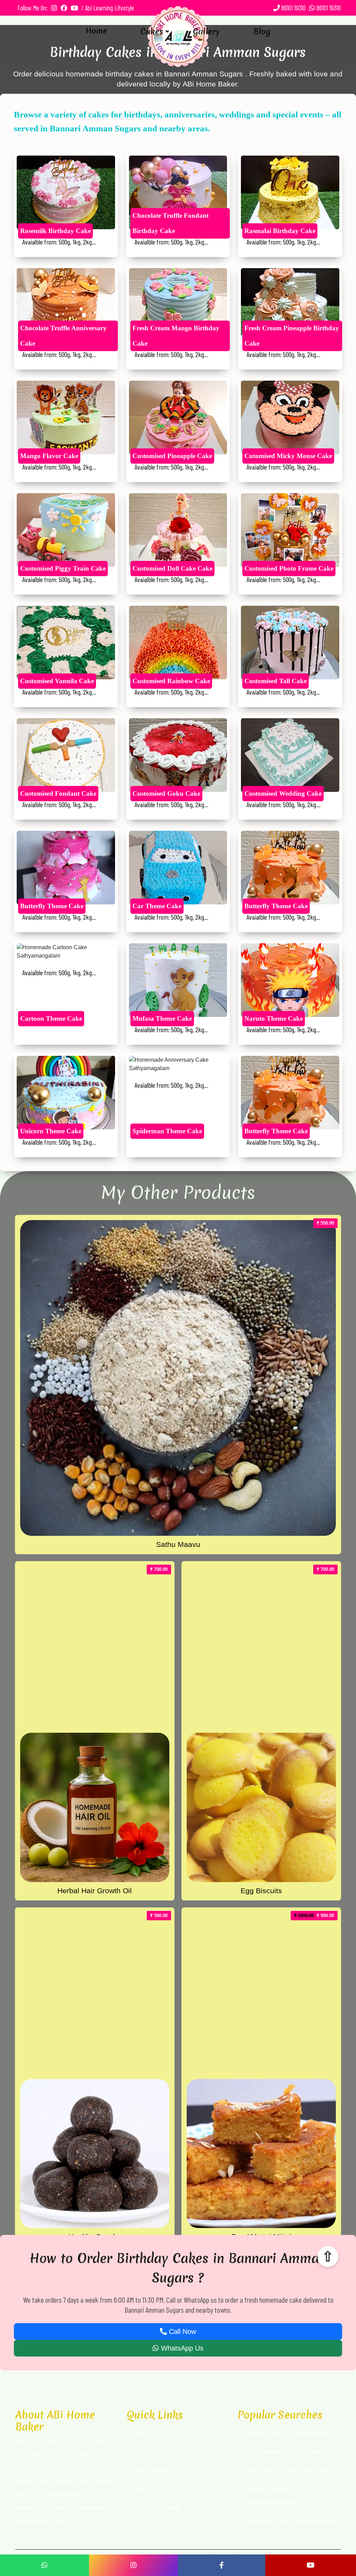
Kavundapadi (89, 2508)
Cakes (152, 32)
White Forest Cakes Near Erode (287, 2470)
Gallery (207, 32)
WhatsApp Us (181, 2348)
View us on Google (158, 2507)
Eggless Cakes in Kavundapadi (286, 2433)
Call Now (181, 2331)
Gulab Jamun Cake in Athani (283, 2452)
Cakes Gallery (152, 2470)
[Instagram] (133, 2565)
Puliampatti (31, 2508)
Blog (262, 32)
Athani (58, 2508)
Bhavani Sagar (48, 2521)
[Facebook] (222, 2565)
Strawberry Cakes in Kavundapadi (290, 2521)
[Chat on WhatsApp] (44, 2565)
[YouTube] (311, 2565)
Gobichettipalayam (66, 2495)
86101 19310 (293, 8)
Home (96, 31)
